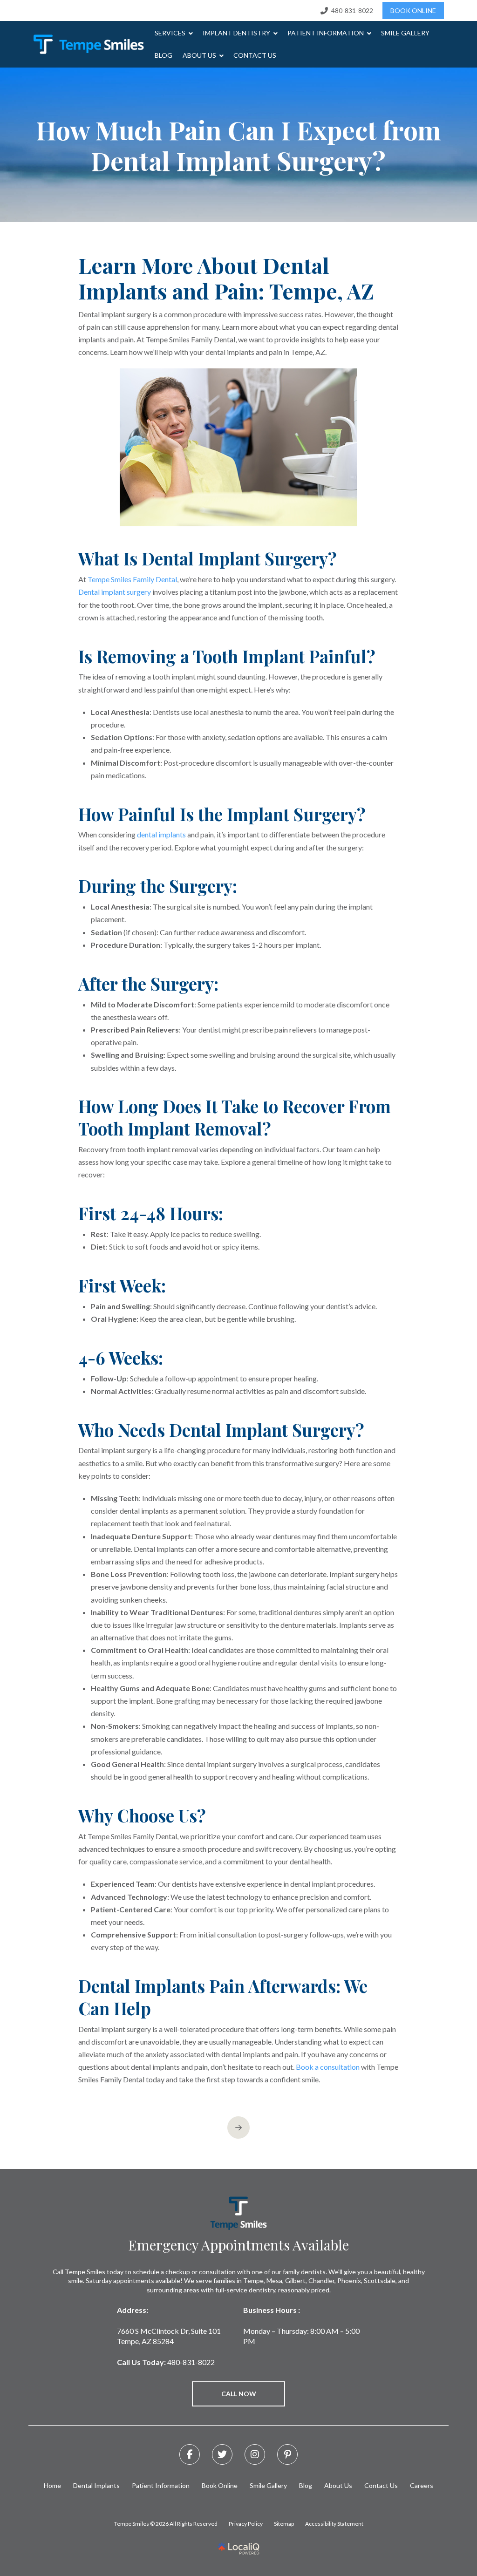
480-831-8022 (191, 2362)
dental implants (161, 834)
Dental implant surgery (115, 592)
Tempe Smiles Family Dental (132, 579)
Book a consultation (328, 2067)
